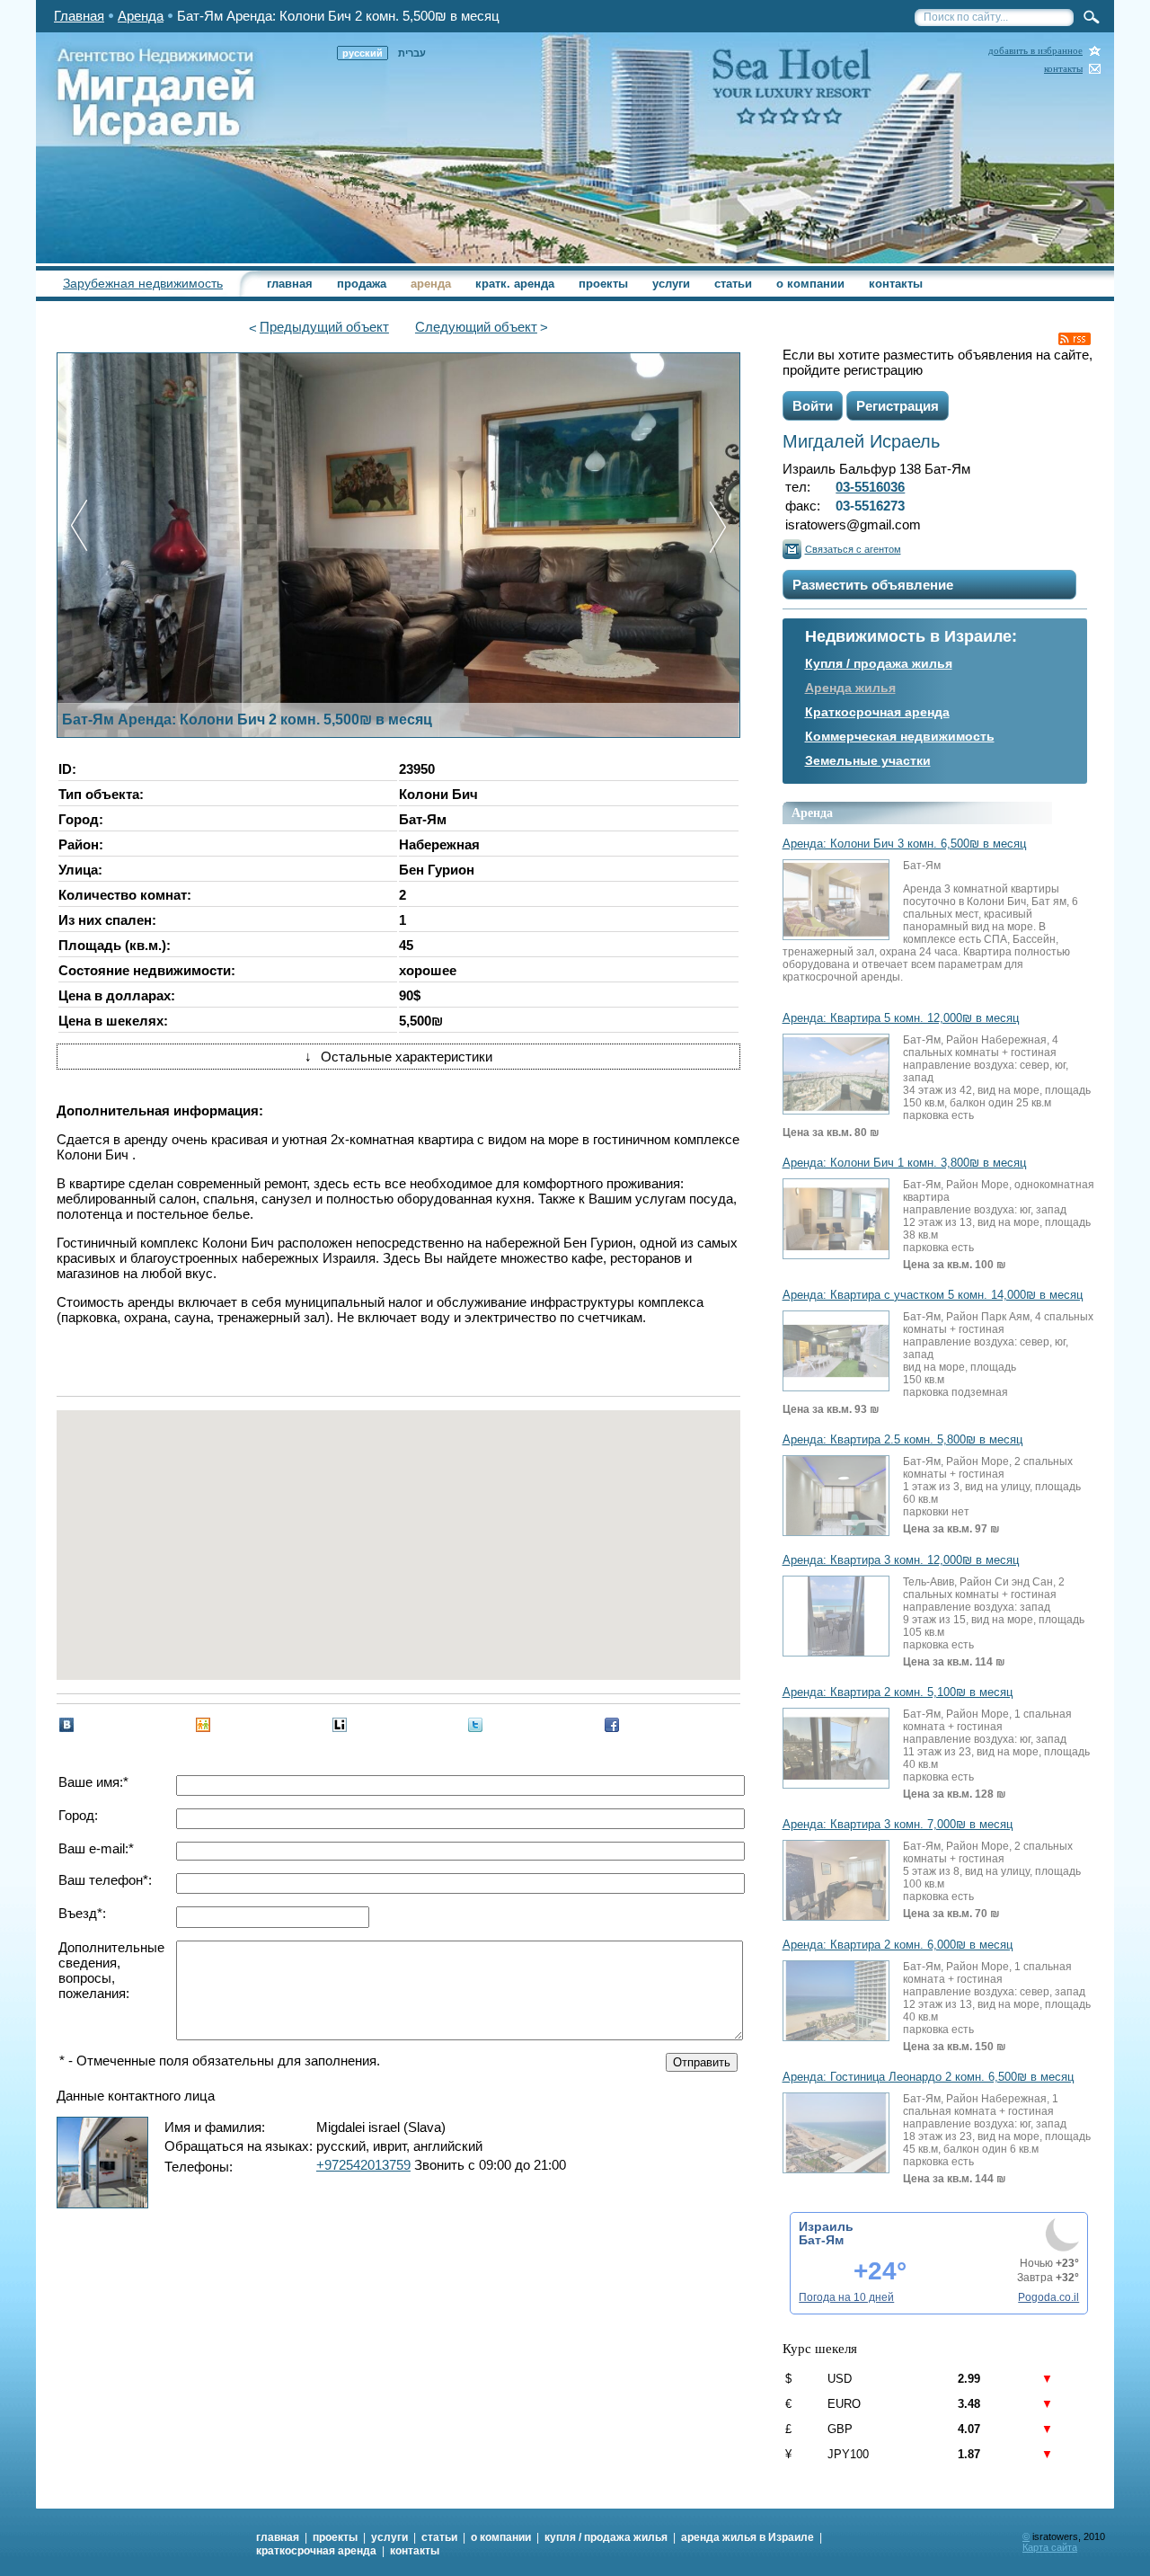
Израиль (826, 2226)
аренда (431, 284)
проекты (603, 284)
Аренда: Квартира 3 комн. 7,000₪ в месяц (898, 1825)
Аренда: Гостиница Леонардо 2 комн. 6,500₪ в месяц (928, 2077)
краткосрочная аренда (316, 2551)
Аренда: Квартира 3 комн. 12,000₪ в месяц (901, 1560)
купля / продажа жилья (606, 2537)
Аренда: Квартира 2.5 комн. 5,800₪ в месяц (902, 1440)
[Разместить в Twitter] (475, 1725)
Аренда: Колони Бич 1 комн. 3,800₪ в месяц (904, 1163)
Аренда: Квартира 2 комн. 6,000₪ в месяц (898, 1945)
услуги (671, 284)
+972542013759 (363, 2165)
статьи (733, 284)
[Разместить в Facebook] (612, 1725)
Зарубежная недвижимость (143, 283)
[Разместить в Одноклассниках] (203, 1725)
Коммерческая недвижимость (900, 736)
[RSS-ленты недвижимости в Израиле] (1075, 339)
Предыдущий (324, 327)
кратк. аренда (515, 284)
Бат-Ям (821, 2240)
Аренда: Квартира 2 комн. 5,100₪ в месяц (898, 1692)
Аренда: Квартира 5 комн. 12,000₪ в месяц (901, 1018)
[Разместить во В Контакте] (66, 1725)
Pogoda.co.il (1048, 2297)
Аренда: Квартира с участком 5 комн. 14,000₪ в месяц (933, 1295)
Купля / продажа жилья (879, 663)
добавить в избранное (1035, 51)
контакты (1063, 69)
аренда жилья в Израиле (747, 2537)
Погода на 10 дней (846, 2297)
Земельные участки (868, 760)
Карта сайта (1050, 2547)
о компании (810, 284)
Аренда (141, 16)
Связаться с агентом (853, 549)
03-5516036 (870, 487)
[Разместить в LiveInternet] (340, 1725)
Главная (79, 16)
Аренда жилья (850, 688)
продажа (362, 284)
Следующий (476, 327)
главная (290, 284)
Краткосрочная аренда (877, 712)
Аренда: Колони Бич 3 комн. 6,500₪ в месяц (904, 844)
